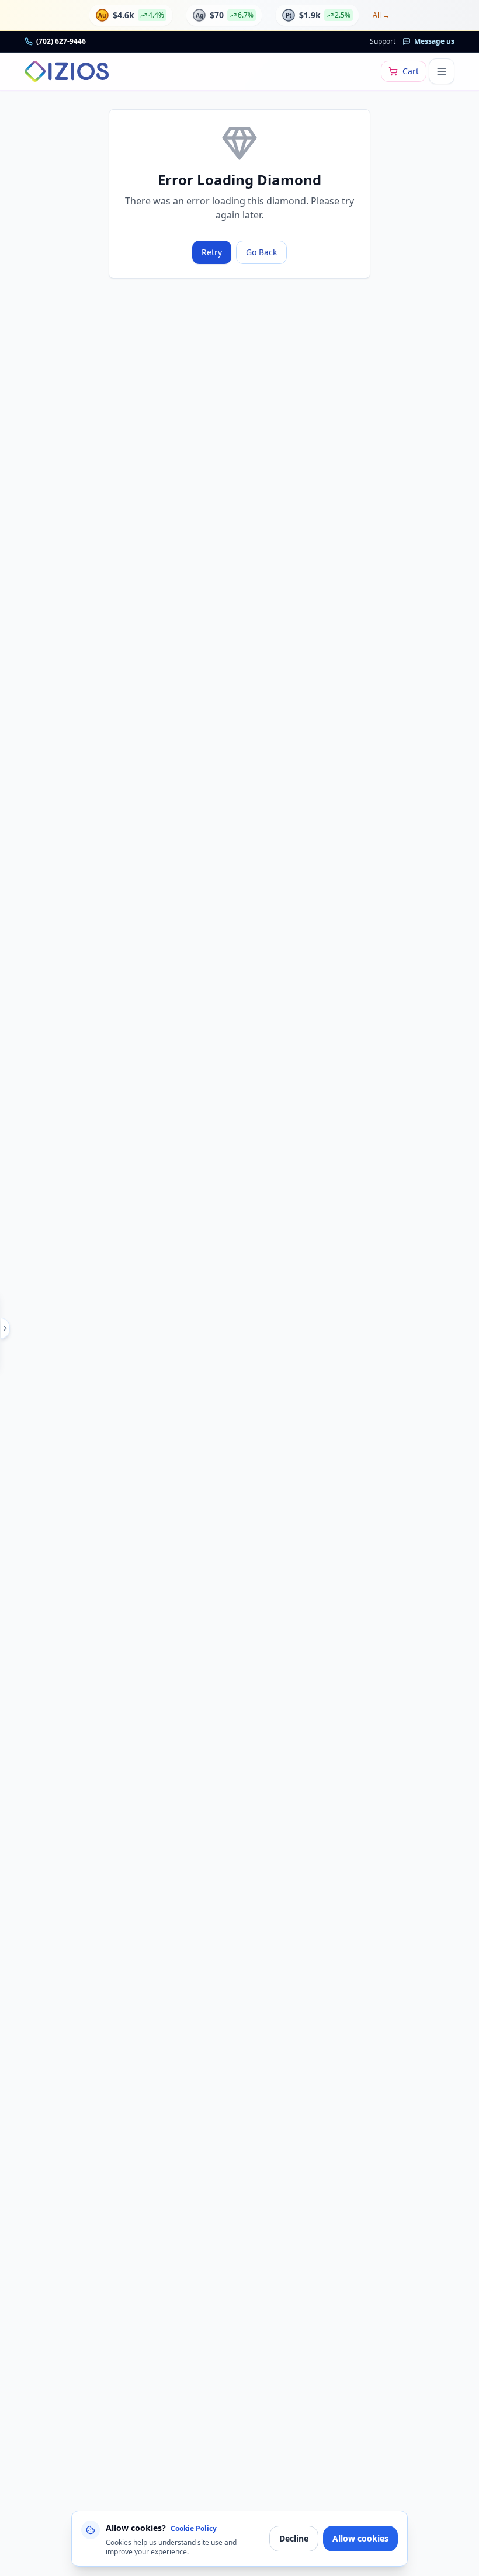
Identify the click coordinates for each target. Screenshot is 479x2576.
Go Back (261, 252)
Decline (294, 2538)
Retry (212, 252)
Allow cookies (360, 2538)
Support (383, 41)
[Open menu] (442, 71)
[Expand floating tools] (5, 1328)
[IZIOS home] (67, 71)
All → (381, 15)
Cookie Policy (194, 2528)
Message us (434, 41)
